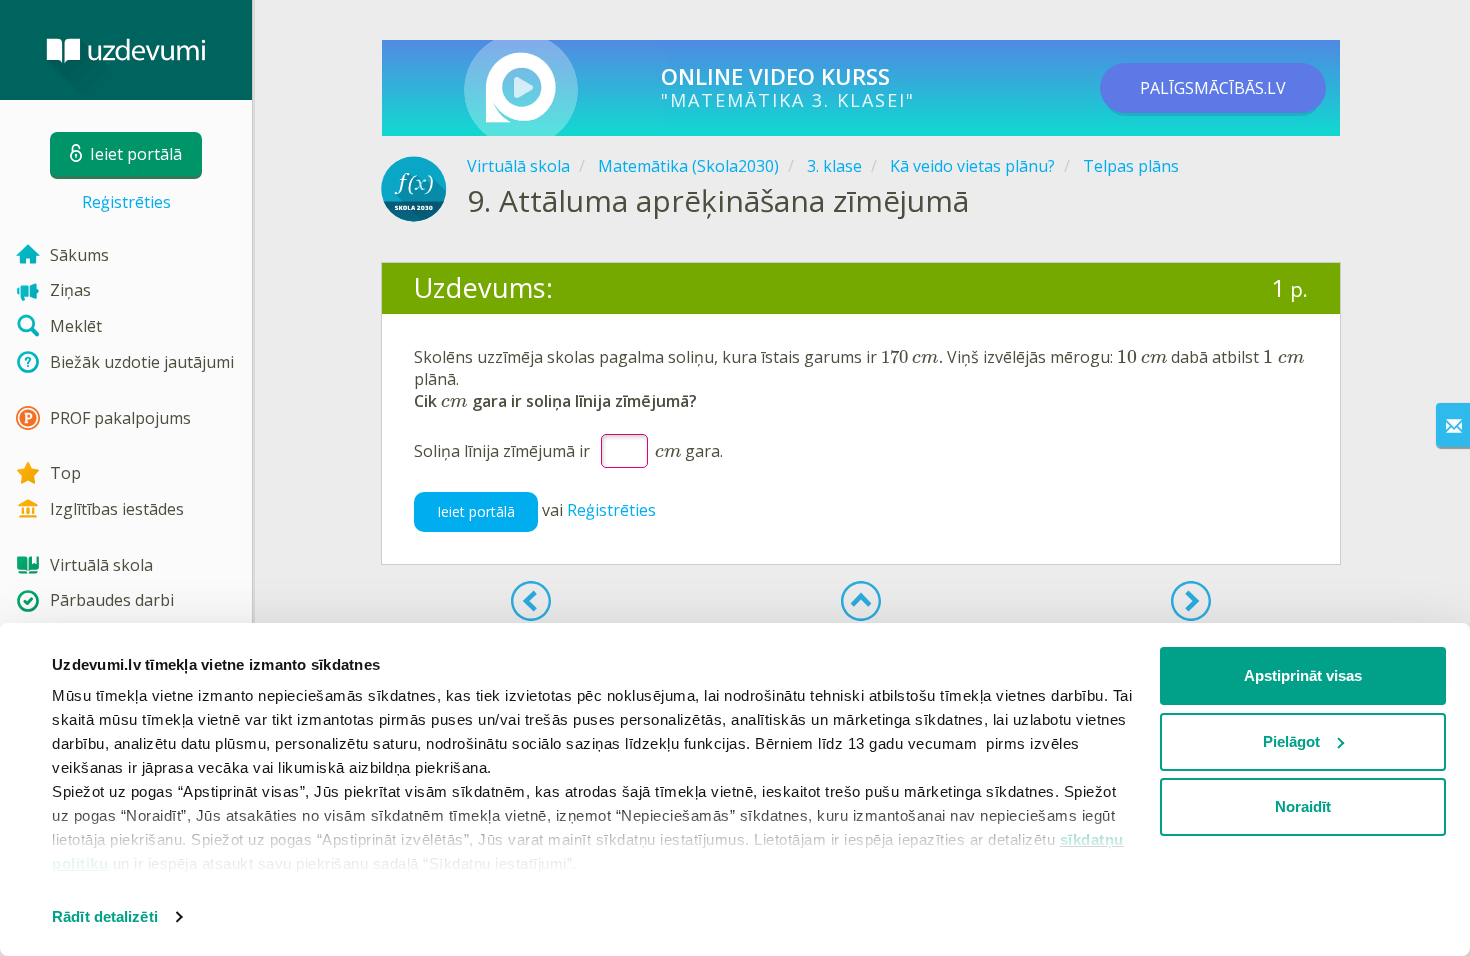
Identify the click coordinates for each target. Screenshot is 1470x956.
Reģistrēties (126, 202)
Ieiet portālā (476, 511)
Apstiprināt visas (1303, 675)
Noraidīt (1303, 806)
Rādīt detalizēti (105, 916)
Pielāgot (1291, 741)
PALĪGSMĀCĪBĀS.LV (1213, 88)
